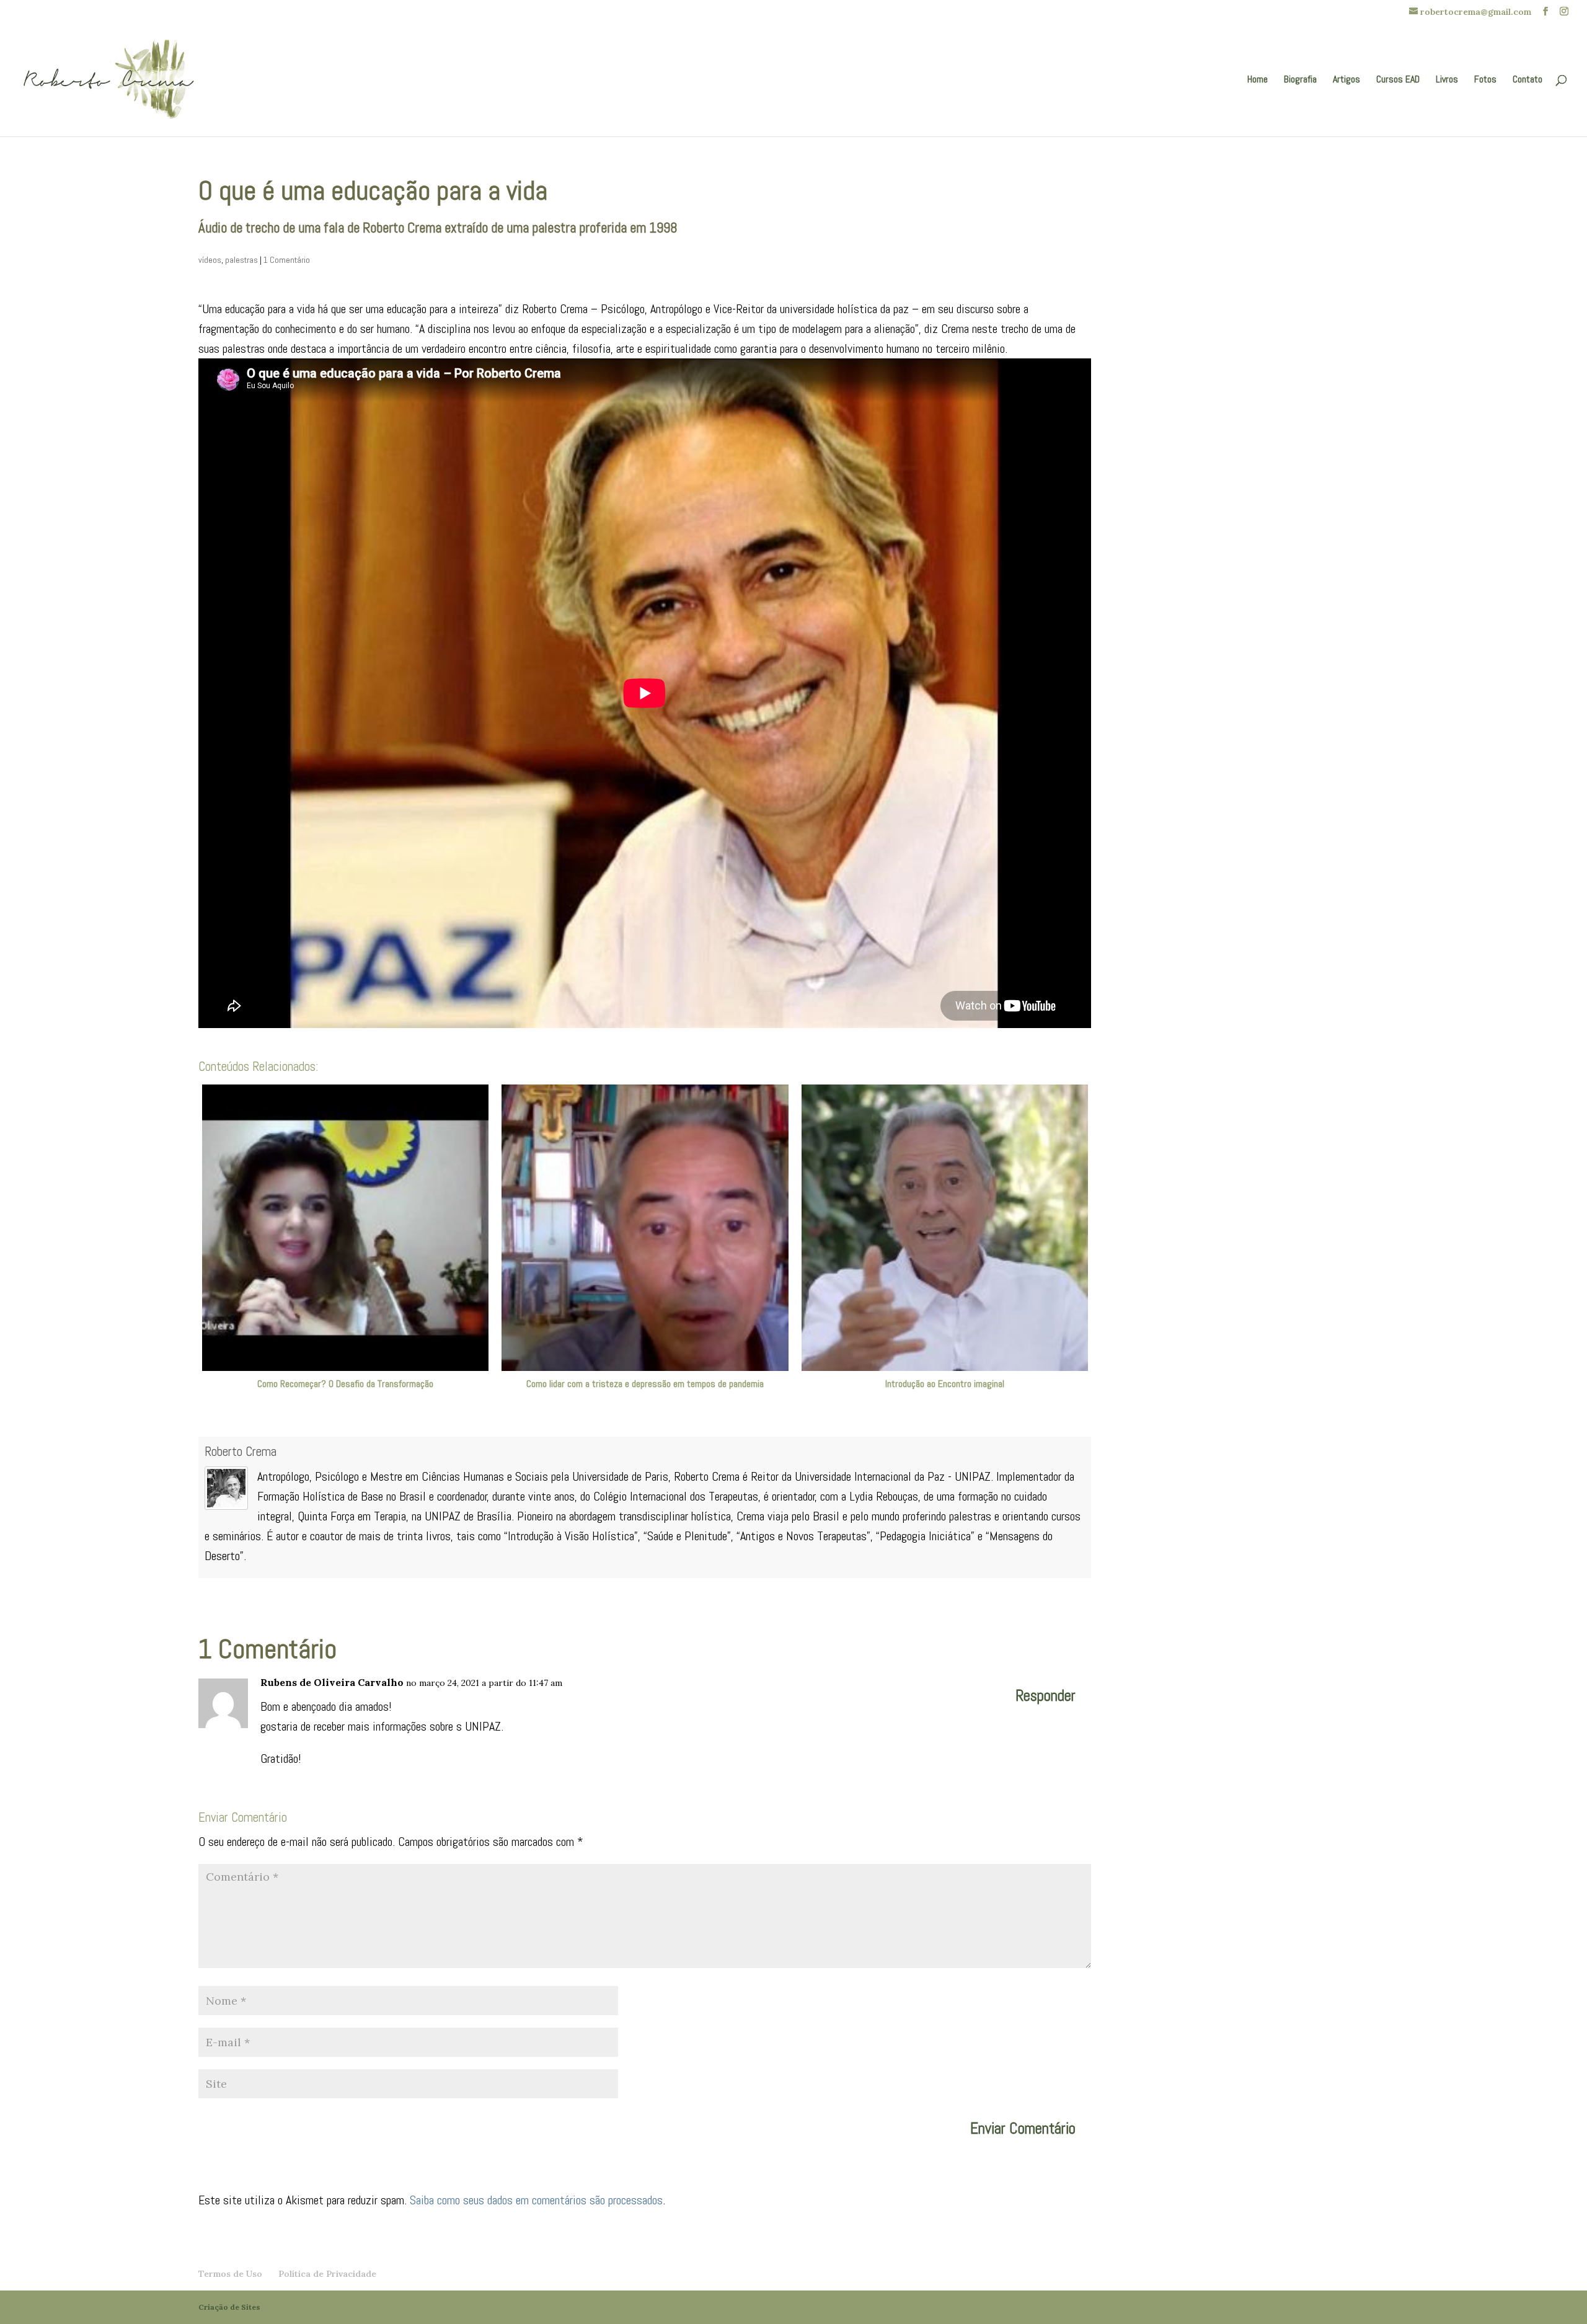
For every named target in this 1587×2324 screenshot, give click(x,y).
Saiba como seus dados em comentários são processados (536, 2200)
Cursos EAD (1398, 80)
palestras (241, 260)
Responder (1045, 1696)
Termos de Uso (230, 2274)
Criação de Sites (229, 2307)
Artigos (1346, 80)
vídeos (210, 260)
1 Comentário (287, 260)
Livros (1447, 80)
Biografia (1300, 80)
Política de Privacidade (327, 2274)
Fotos (1485, 80)
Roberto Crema (241, 1451)
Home (1258, 80)
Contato (1527, 80)
